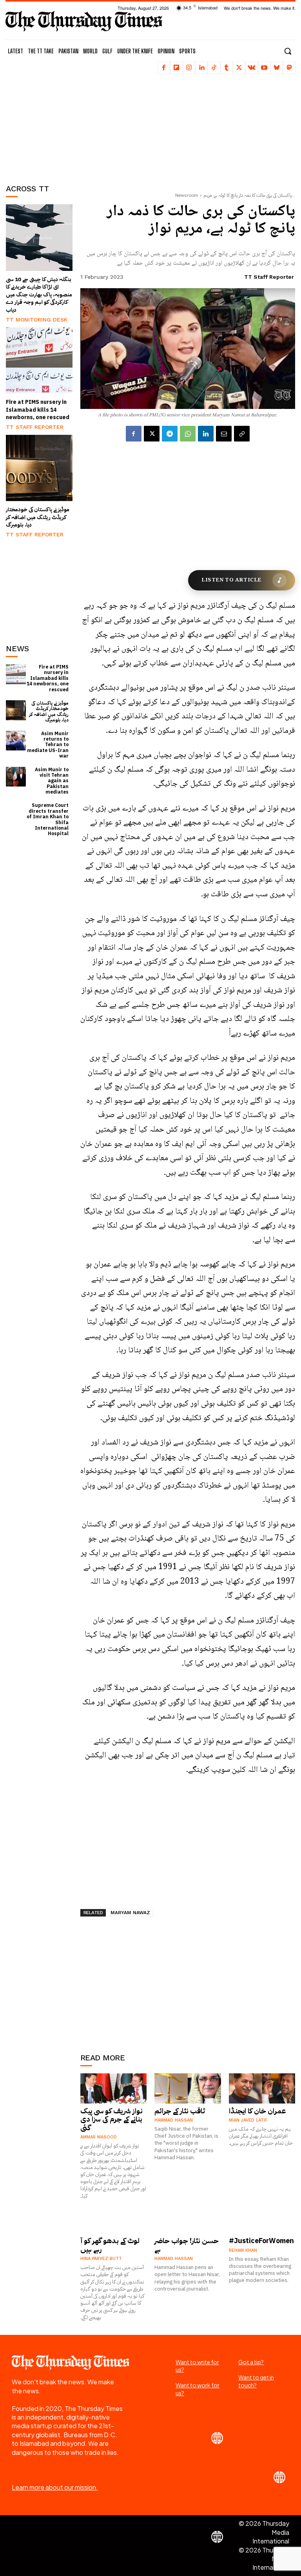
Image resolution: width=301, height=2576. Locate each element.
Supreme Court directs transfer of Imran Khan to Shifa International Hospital (48, 819)
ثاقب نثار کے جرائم (180, 2111)
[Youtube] (264, 68)
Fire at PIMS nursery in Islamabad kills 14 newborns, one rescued (38, 410)
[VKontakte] (252, 68)
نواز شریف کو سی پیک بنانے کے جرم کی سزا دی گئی (112, 2119)
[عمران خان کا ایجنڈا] (262, 2088)
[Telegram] (170, 434)
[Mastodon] (289, 68)
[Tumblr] (227, 68)
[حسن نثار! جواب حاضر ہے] (188, 2218)
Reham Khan (243, 2250)
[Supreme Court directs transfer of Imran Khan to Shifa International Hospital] (16, 813)
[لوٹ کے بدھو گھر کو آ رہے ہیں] (114, 2218)
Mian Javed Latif (248, 2120)
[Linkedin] (201, 68)
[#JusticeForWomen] (262, 2218)
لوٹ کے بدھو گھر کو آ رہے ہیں (110, 2245)
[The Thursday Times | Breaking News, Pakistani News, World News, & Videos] (84, 21)
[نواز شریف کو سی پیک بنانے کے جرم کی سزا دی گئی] (114, 2088)
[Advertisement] (45, 124)
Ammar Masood (99, 2137)
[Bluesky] (277, 68)
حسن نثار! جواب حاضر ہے (187, 2245)
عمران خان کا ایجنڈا (257, 2111)
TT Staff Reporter (35, 427)
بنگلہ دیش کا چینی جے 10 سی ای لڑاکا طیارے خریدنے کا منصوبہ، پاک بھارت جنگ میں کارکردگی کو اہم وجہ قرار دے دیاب (39, 295)
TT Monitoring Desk (37, 320)
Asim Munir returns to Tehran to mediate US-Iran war (48, 745)
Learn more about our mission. (55, 2487)
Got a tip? (251, 2362)
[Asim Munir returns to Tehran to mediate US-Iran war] (16, 741)
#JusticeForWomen (261, 2241)
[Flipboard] (176, 68)
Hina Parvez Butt (101, 2259)
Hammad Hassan (174, 2120)
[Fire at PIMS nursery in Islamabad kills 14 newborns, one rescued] (39, 361)
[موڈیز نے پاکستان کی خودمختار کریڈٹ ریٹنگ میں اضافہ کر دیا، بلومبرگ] (39, 468)
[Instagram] (189, 68)
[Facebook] (164, 68)
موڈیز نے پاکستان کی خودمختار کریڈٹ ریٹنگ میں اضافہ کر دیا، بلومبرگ (38, 517)
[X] (239, 68)
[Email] (224, 434)
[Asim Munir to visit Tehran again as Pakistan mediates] (16, 777)
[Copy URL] (242, 434)
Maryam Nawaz (130, 1913)
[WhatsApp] (188, 434)
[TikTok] (214, 68)
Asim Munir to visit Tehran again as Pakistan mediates (52, 781)
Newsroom (187, 195)
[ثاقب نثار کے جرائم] (188, 2088)
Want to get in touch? (256, 2381)
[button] (288, 51)
